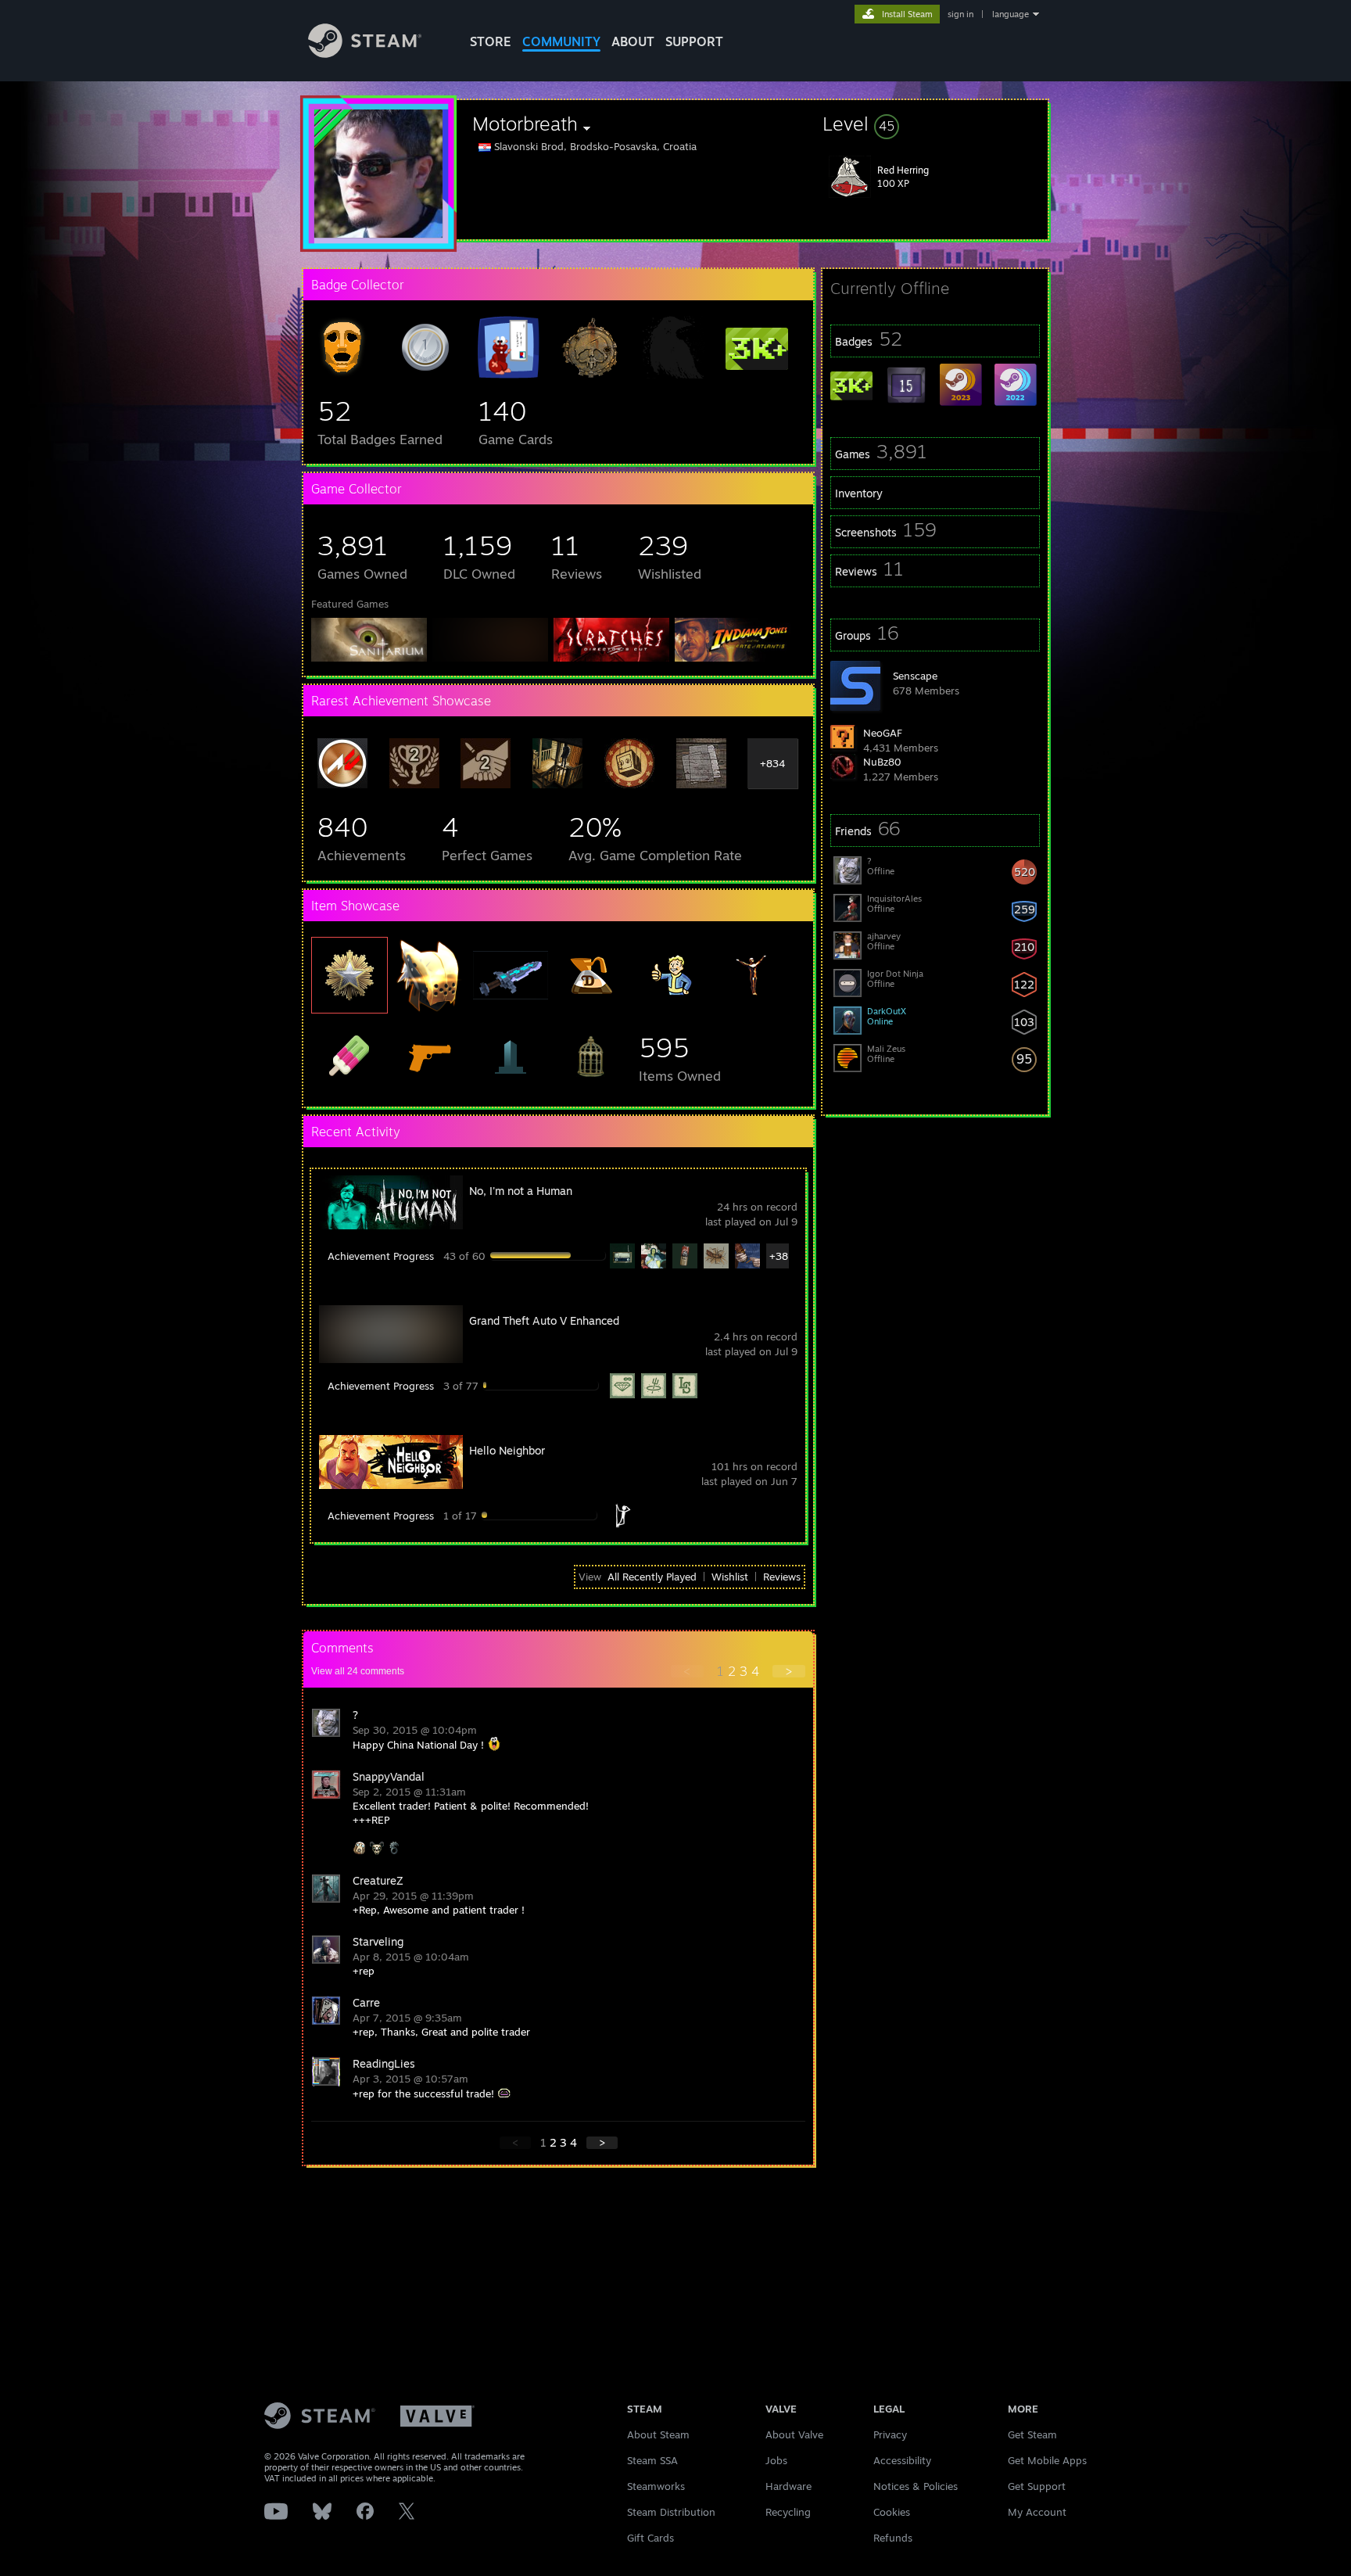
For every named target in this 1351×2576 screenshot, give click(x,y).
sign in (960, 14)
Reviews (782, 1577)
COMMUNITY (561, 41)
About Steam (658, 2434)
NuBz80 (882, 762)
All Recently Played (652, 1577)
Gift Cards (650, 2538)
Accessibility (902, 2460)
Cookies (892, 2512)
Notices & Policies (916, 2486)
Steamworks (656, 2486)
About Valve (794, 2434)
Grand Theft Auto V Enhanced (544, 1320)
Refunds (893, 2538)
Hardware (788, 2486)
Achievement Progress (381, 1256)
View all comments (358, 1671)
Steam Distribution (671, 2512)
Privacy (890, 2434)
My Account (1037, 2512)
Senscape (915, 676)
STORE (491, 41)
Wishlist (730, 1577)
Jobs (776, 2460)
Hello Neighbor (507, 1450)
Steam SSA (652, 2460)
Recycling (788, 2512)
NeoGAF (883, 733)
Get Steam (1032, 2434)
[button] (935, 124)
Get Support (1037, 2486)
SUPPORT (694, 41)
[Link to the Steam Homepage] (365, 54)
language (1011, 14)
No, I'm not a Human (521, 1191)
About (633, 41)
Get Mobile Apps (1047, 2460)
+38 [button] (779, 1256)
